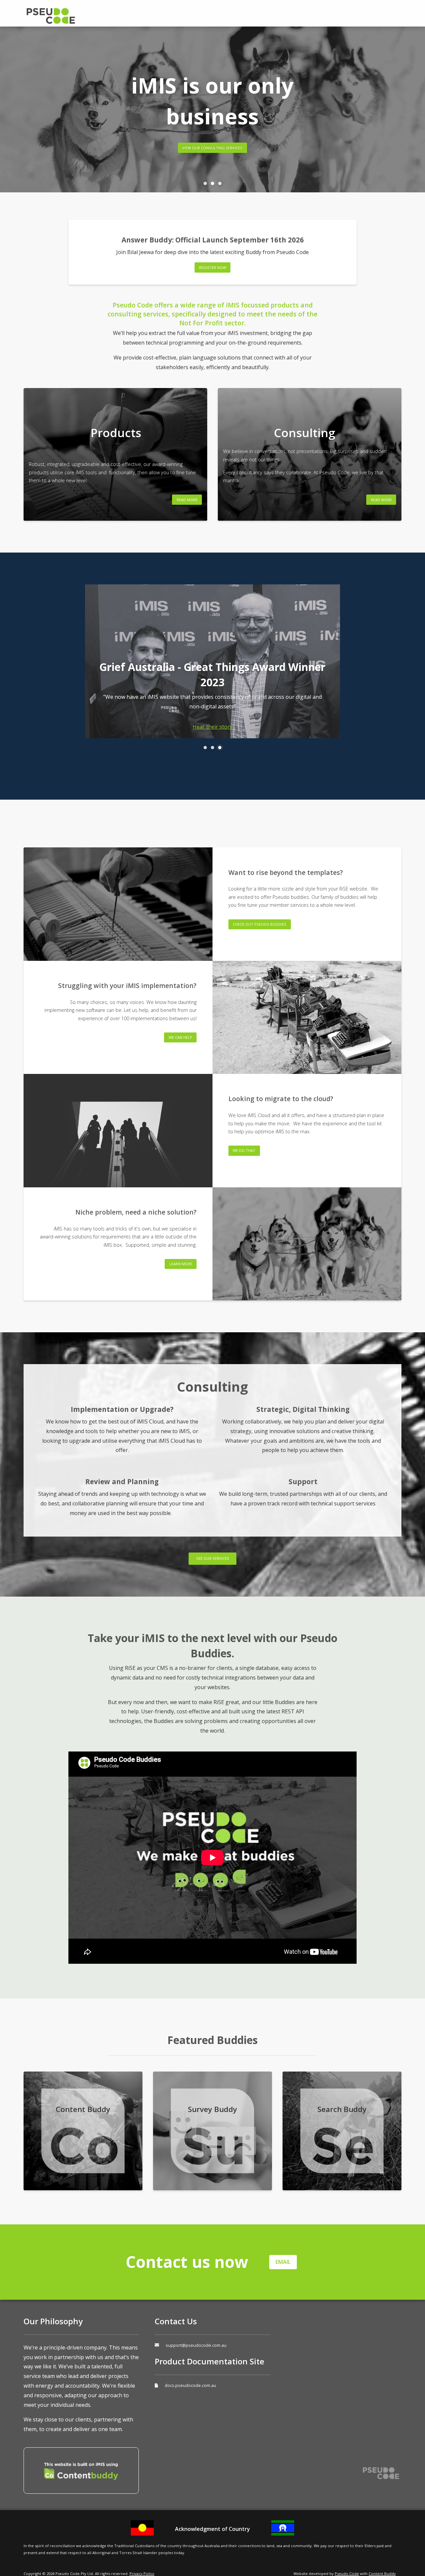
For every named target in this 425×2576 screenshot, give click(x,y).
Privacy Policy (142, 2574)
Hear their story (212, 727)
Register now (212, 267)
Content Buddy (382, 2574)
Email (283, 2262)
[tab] (205, 183)
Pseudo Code (77, 16)
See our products (227, 139)
